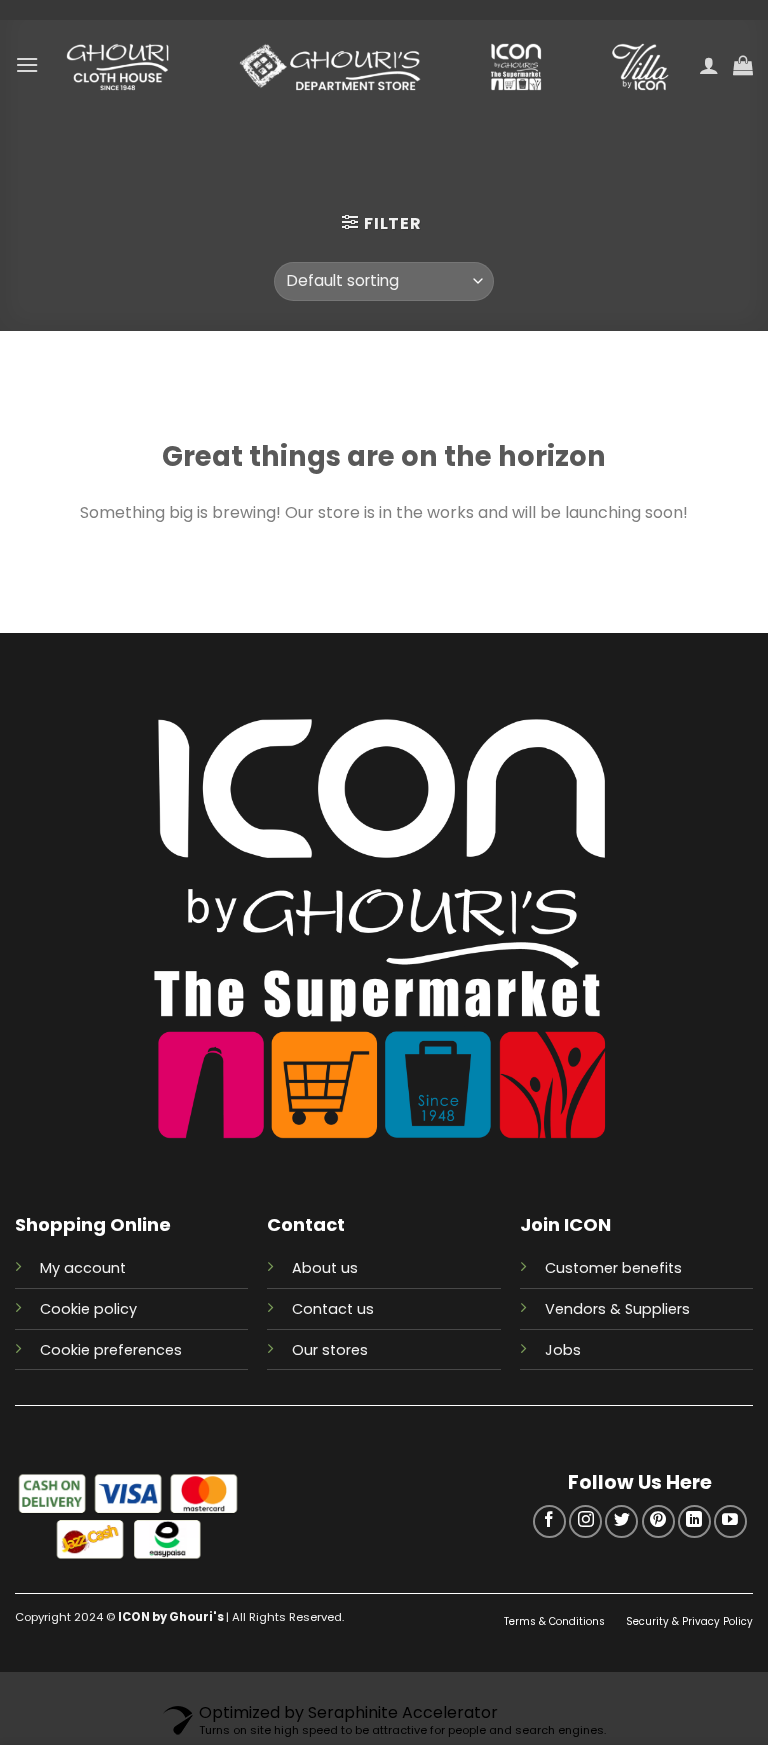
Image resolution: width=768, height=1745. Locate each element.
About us (325, 1268)
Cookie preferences (111, 1350)
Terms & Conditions (556, 1621)
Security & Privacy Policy (689, 1621)
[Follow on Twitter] (621, 1521)
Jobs (563, 1350)
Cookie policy (88, 1309)
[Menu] (27, 64)
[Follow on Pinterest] (658, 1521)
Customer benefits (613, 1268)
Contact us (333, 1309)
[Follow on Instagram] (585, 1521)
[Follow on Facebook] (549, 1521)
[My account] (709, 65)
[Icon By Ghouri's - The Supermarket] (369, 65)
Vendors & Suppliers (617, 1309)
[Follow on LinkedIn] (694, 1521)
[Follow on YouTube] (730, 1521)
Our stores (330, 1350)
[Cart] (743, 65)
